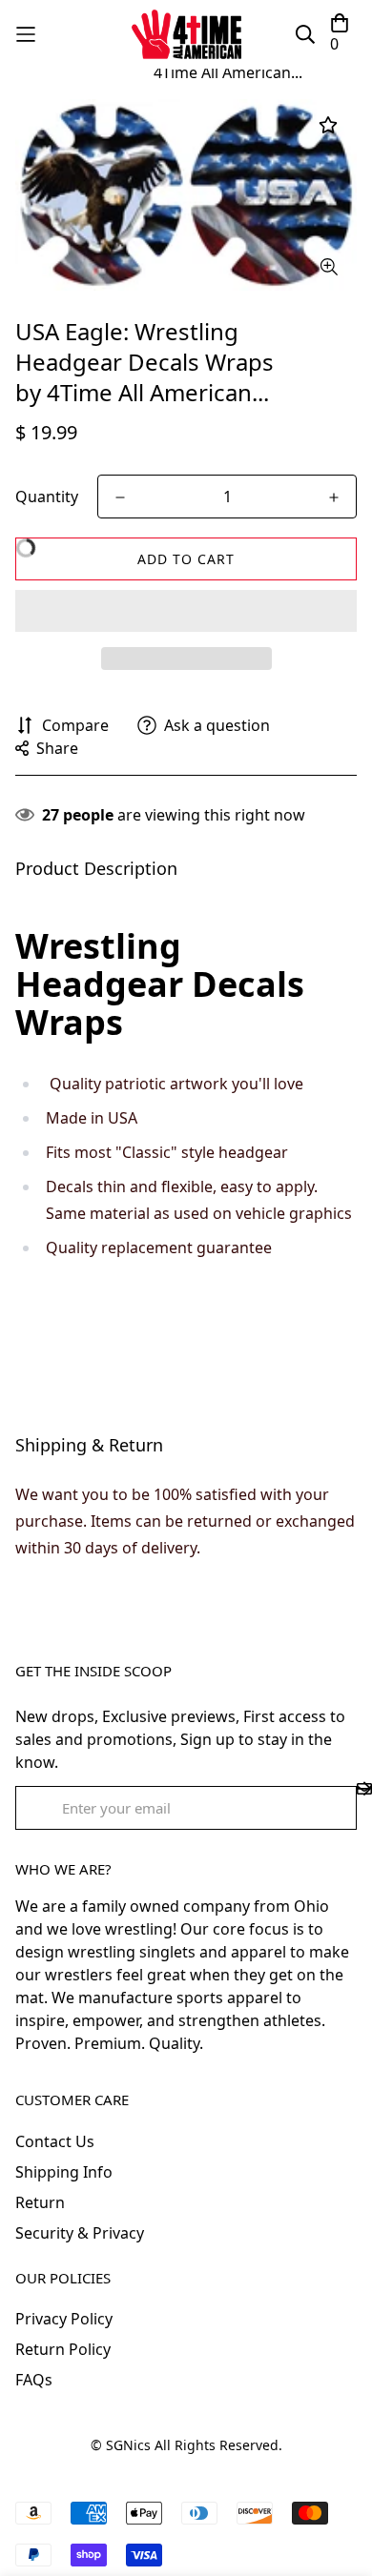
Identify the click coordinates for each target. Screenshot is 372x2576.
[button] (186, 611)
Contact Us (55, 2141)
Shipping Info (64, 2172)
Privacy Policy (64, 2319)
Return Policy (63, 2349)
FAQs (34, 2380)
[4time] (186, 34)
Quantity (47, 497)
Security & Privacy (80, 2233)
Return (40, 2202)
